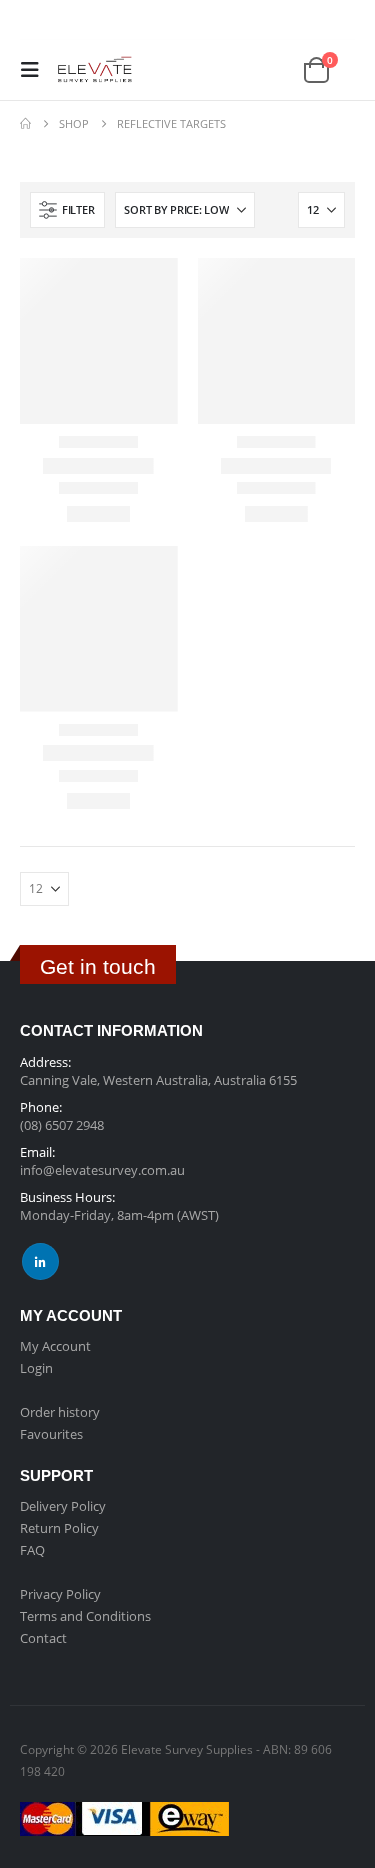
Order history (60, 1412)
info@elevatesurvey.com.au (102, 1170)
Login (36, 1368)
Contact (43, 1638)
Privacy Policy (60, 1594)
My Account (55, 1346)
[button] (36, 70)
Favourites (51, 1434)
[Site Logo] (92, 70)
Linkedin (40, 1261)
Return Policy (59, 1528)
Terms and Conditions (85, 1616)
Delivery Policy (63, 1506)
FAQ (32, 1550)
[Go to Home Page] (25, 124)
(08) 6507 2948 (62, 1125)
